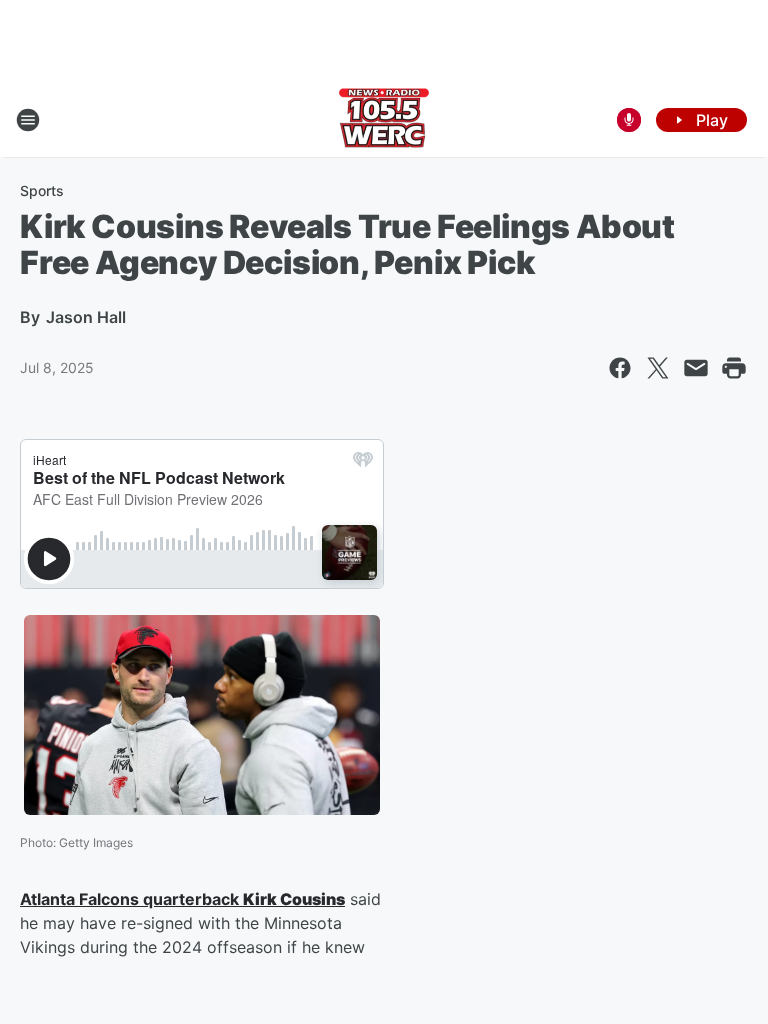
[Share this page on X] (658, 368)
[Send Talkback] (629, 120)
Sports (42, 190)
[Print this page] (734, 368)
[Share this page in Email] (696, 368)
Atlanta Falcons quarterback (131, 899)
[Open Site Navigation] (28, 120)
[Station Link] (384, 120)
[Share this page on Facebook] (620, 368)
